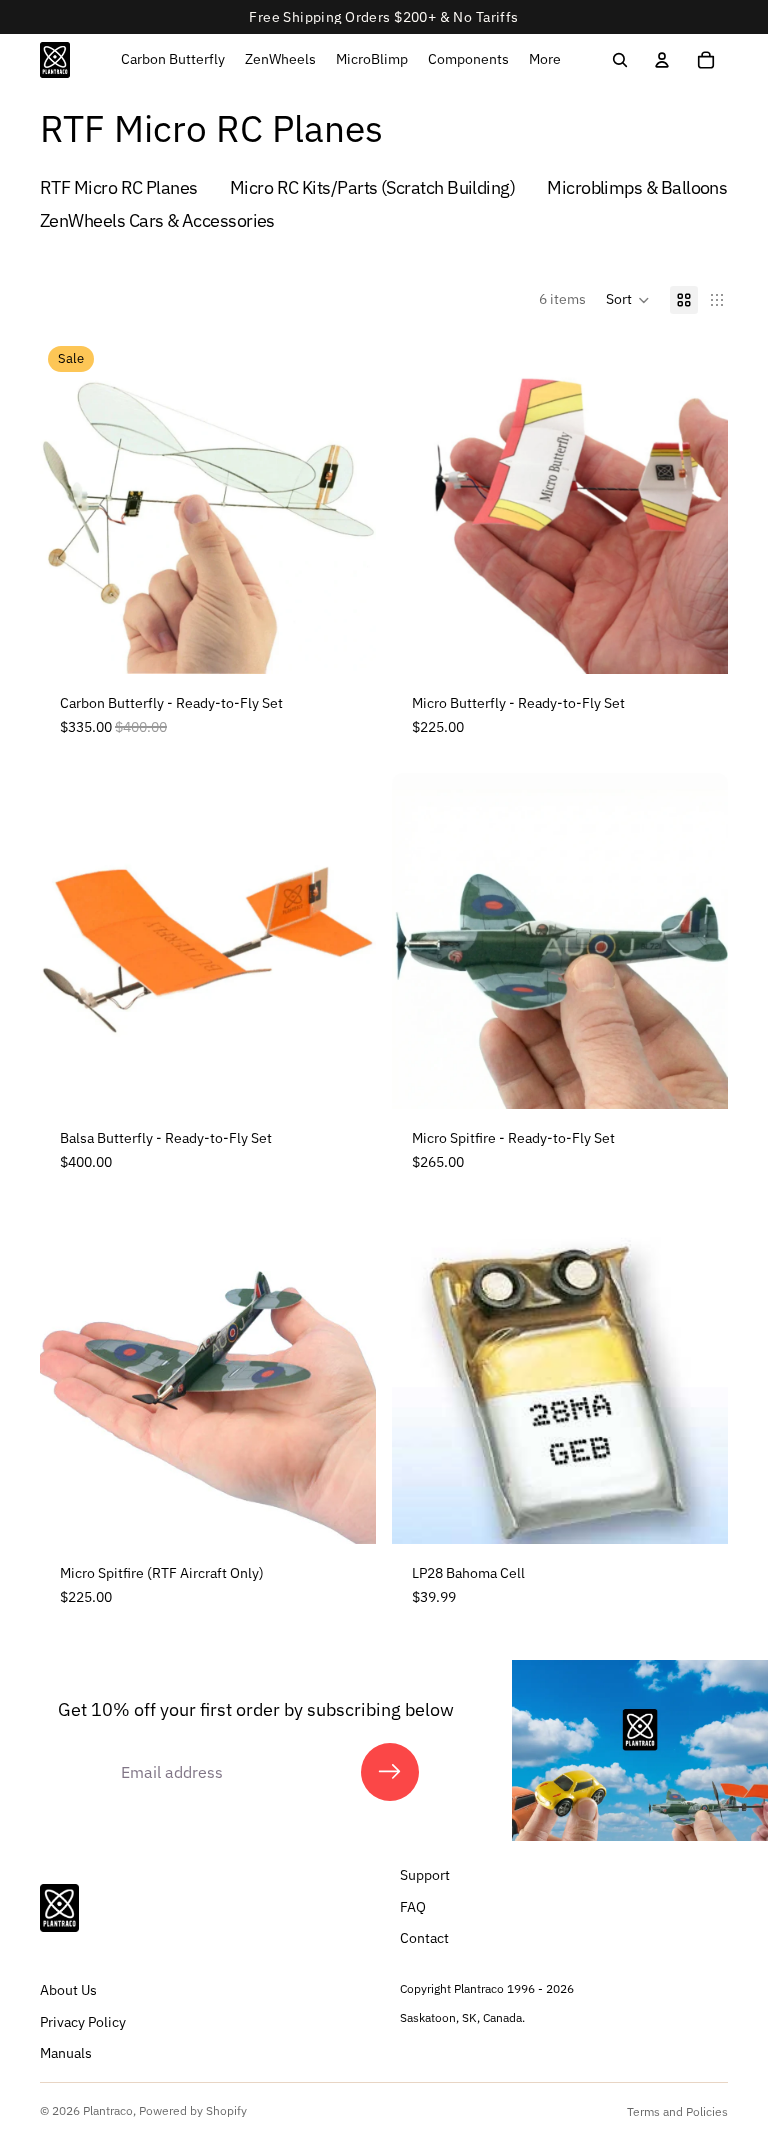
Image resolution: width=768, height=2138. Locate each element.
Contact (424, 1939)
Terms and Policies (677, 2111)
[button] (628, 300)
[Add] (345, 643)
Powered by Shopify (193, 2110)
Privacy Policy (83, 2022)
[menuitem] (545, 60)
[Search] (620, 60)
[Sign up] (390, 1772)
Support (425, 1876)
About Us (68, 1990)
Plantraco (108, 2110)
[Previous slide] (70, 506)
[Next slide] (346, 506)
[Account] (662, 60)
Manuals (66, 2054)
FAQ (413, 1907)
